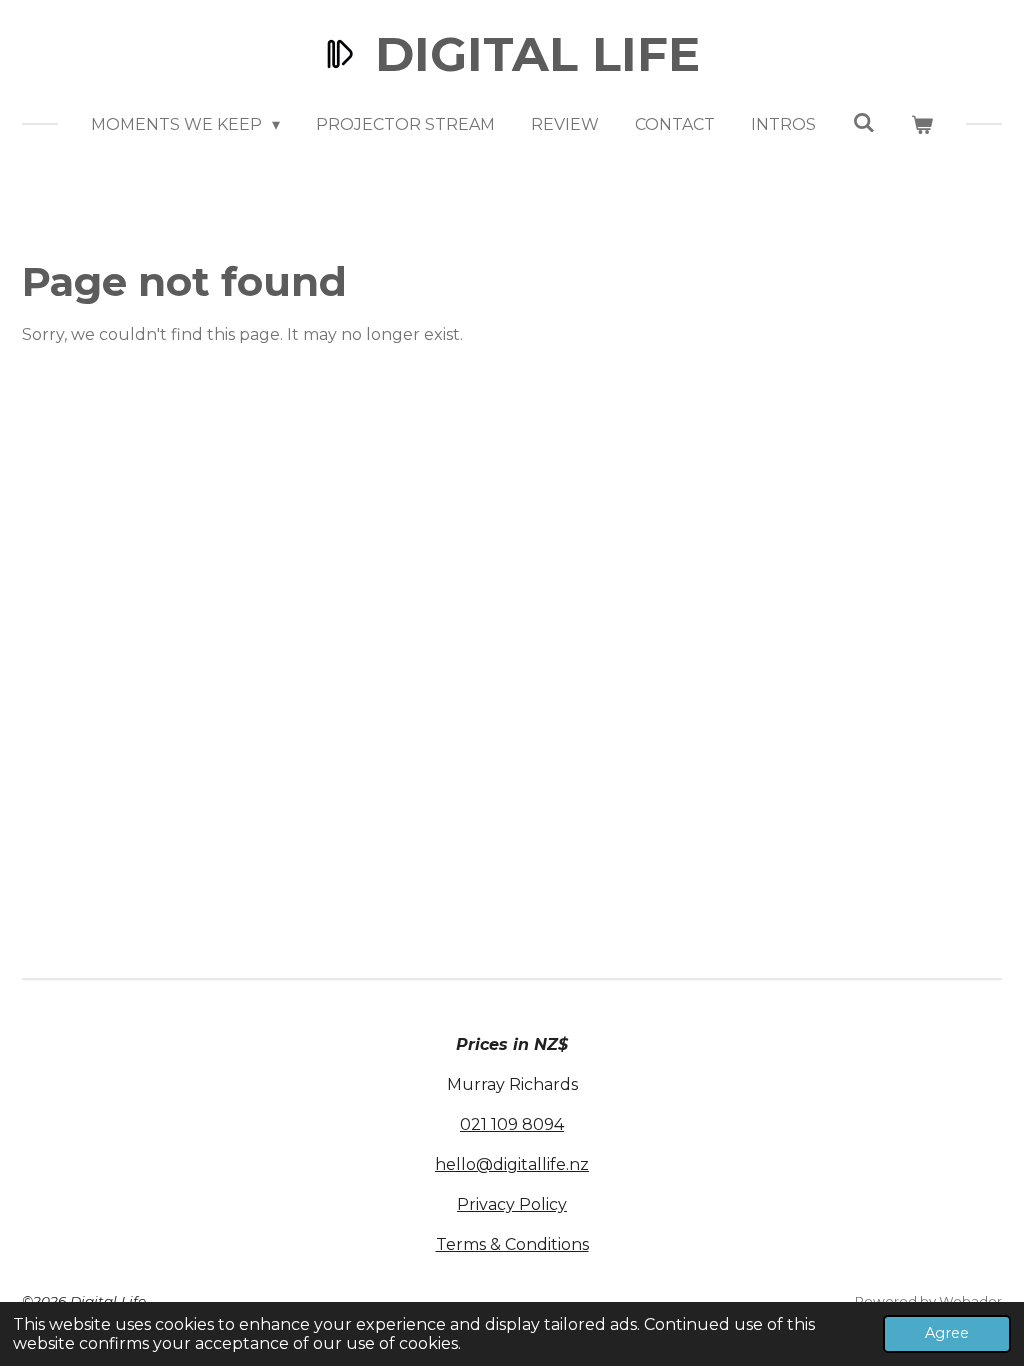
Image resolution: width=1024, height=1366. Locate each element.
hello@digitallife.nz (512, 1164)
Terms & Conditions (512, 1244)
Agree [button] (947, 1333)
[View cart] (922, 125)
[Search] (863, 122)
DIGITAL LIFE (537, 54)
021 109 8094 (512, 1124)
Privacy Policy (512, 1204)
